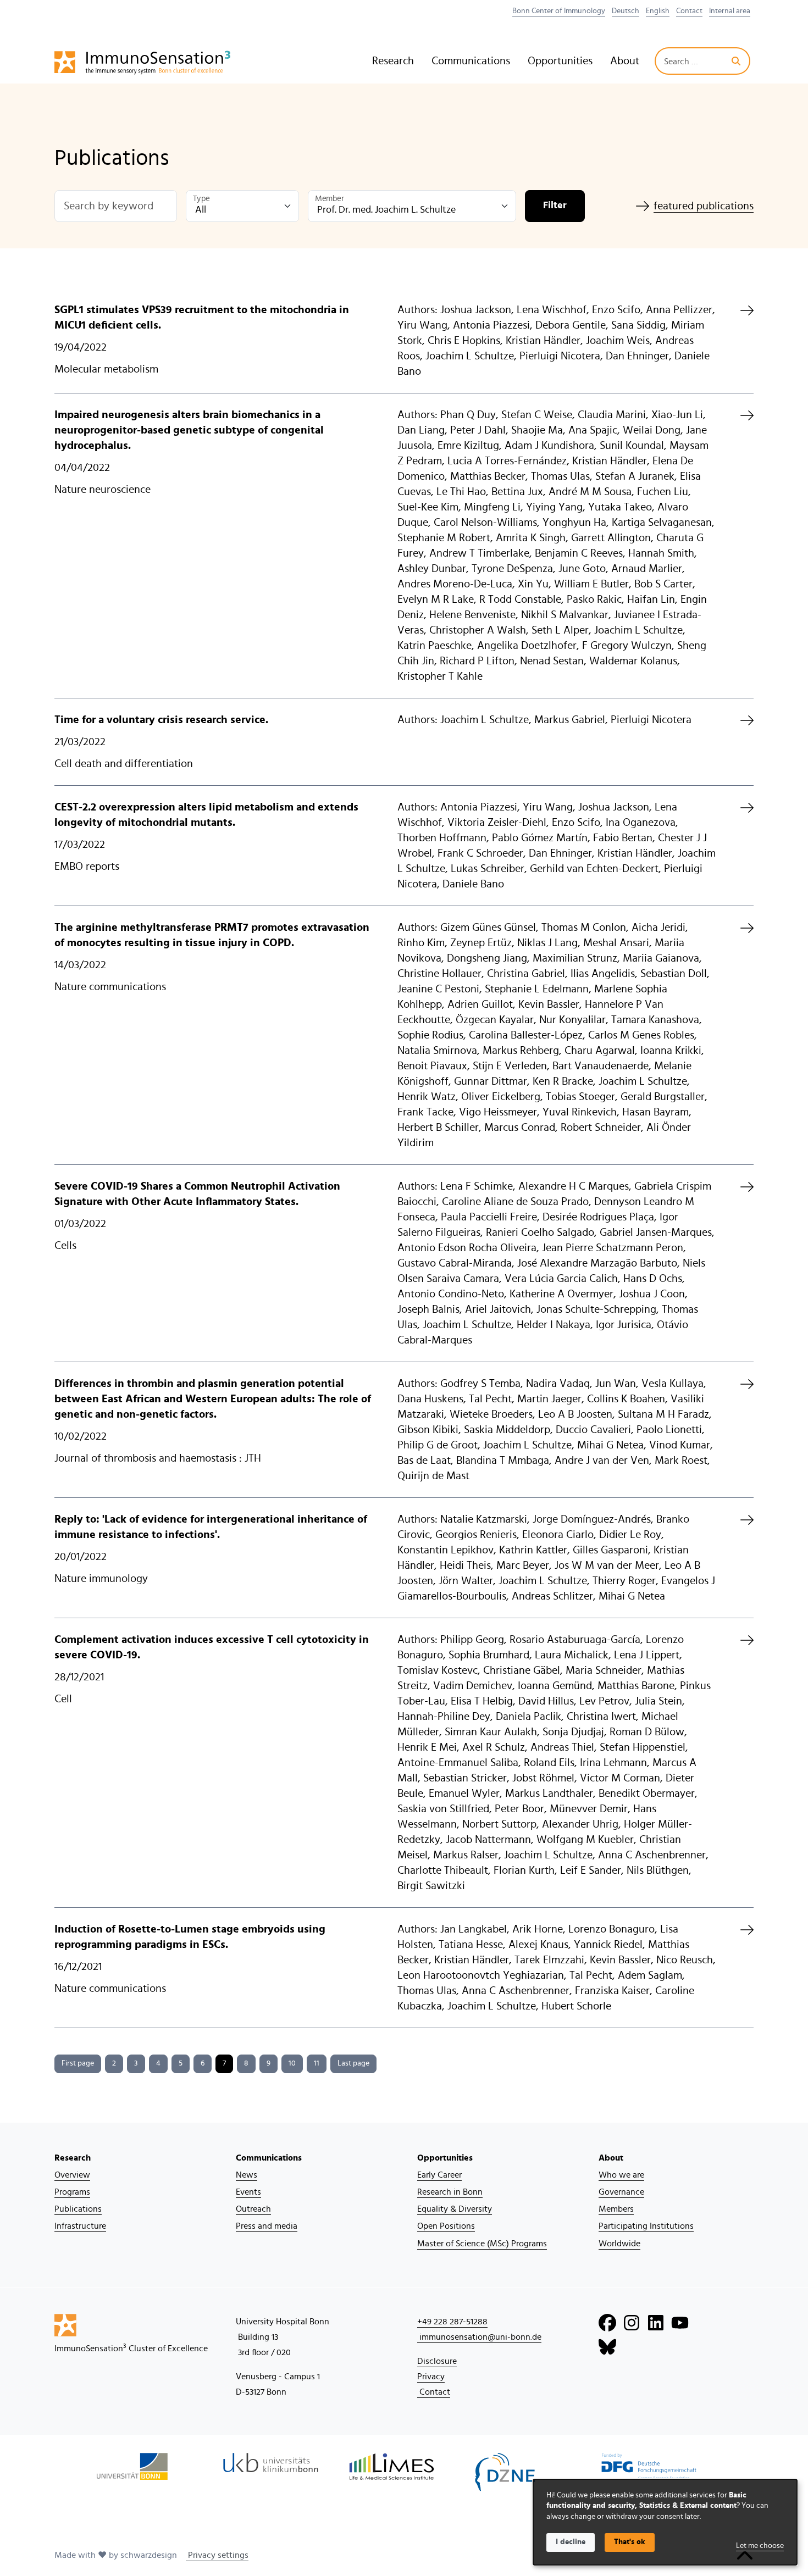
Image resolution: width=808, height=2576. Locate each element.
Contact (689, 11)
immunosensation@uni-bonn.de (479, 2337)
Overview (72, 2175)
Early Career (439, 2175)
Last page (353, 2063)
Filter (555, 206)
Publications (78, 2209)
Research (393, 61)
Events (248, 2192)
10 (292, 2063)
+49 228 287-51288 (452, 2322)
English (658, 11)
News (247, 2175)
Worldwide (619, 2244)
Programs (72, 2192)
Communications (471, 61)
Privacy (431, 2377)
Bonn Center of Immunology (559, 11)
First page (78, 2063)
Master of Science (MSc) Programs (482, 2244)
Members (616, 2209)
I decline (571, 2542)
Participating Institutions (646, 2226)
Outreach (253, 2209)
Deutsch (626, 11)
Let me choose (760, 2546)
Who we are (621, 2175)
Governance (621, 2192)
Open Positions (446, 2226)
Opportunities (560, 61)
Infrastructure (80, 2226)
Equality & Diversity (455, 2209)
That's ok (630, 2542)
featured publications (704, 206)
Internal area (730, 11)
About (625, 61)
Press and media (267, 2226)
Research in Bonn (450, 2192)
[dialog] (665, 2522)
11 (317, 2063)
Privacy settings (217, 2555)
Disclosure (437, 2361)
